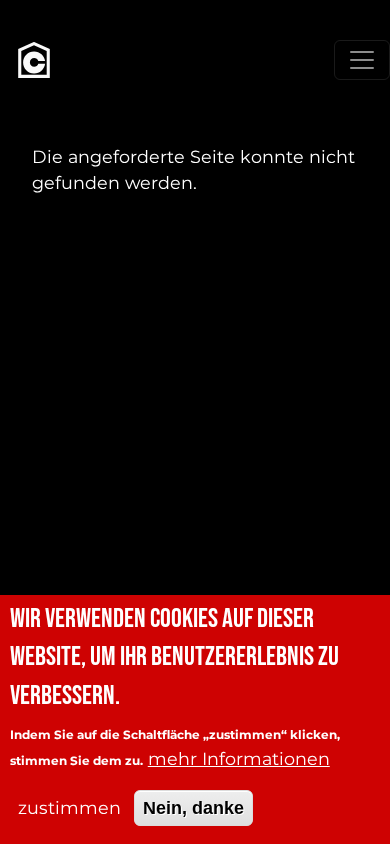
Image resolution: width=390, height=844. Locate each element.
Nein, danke (193, 808)
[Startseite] (34, 60)
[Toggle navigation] (362, 60)
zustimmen (69, 807)
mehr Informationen (239, 758)
